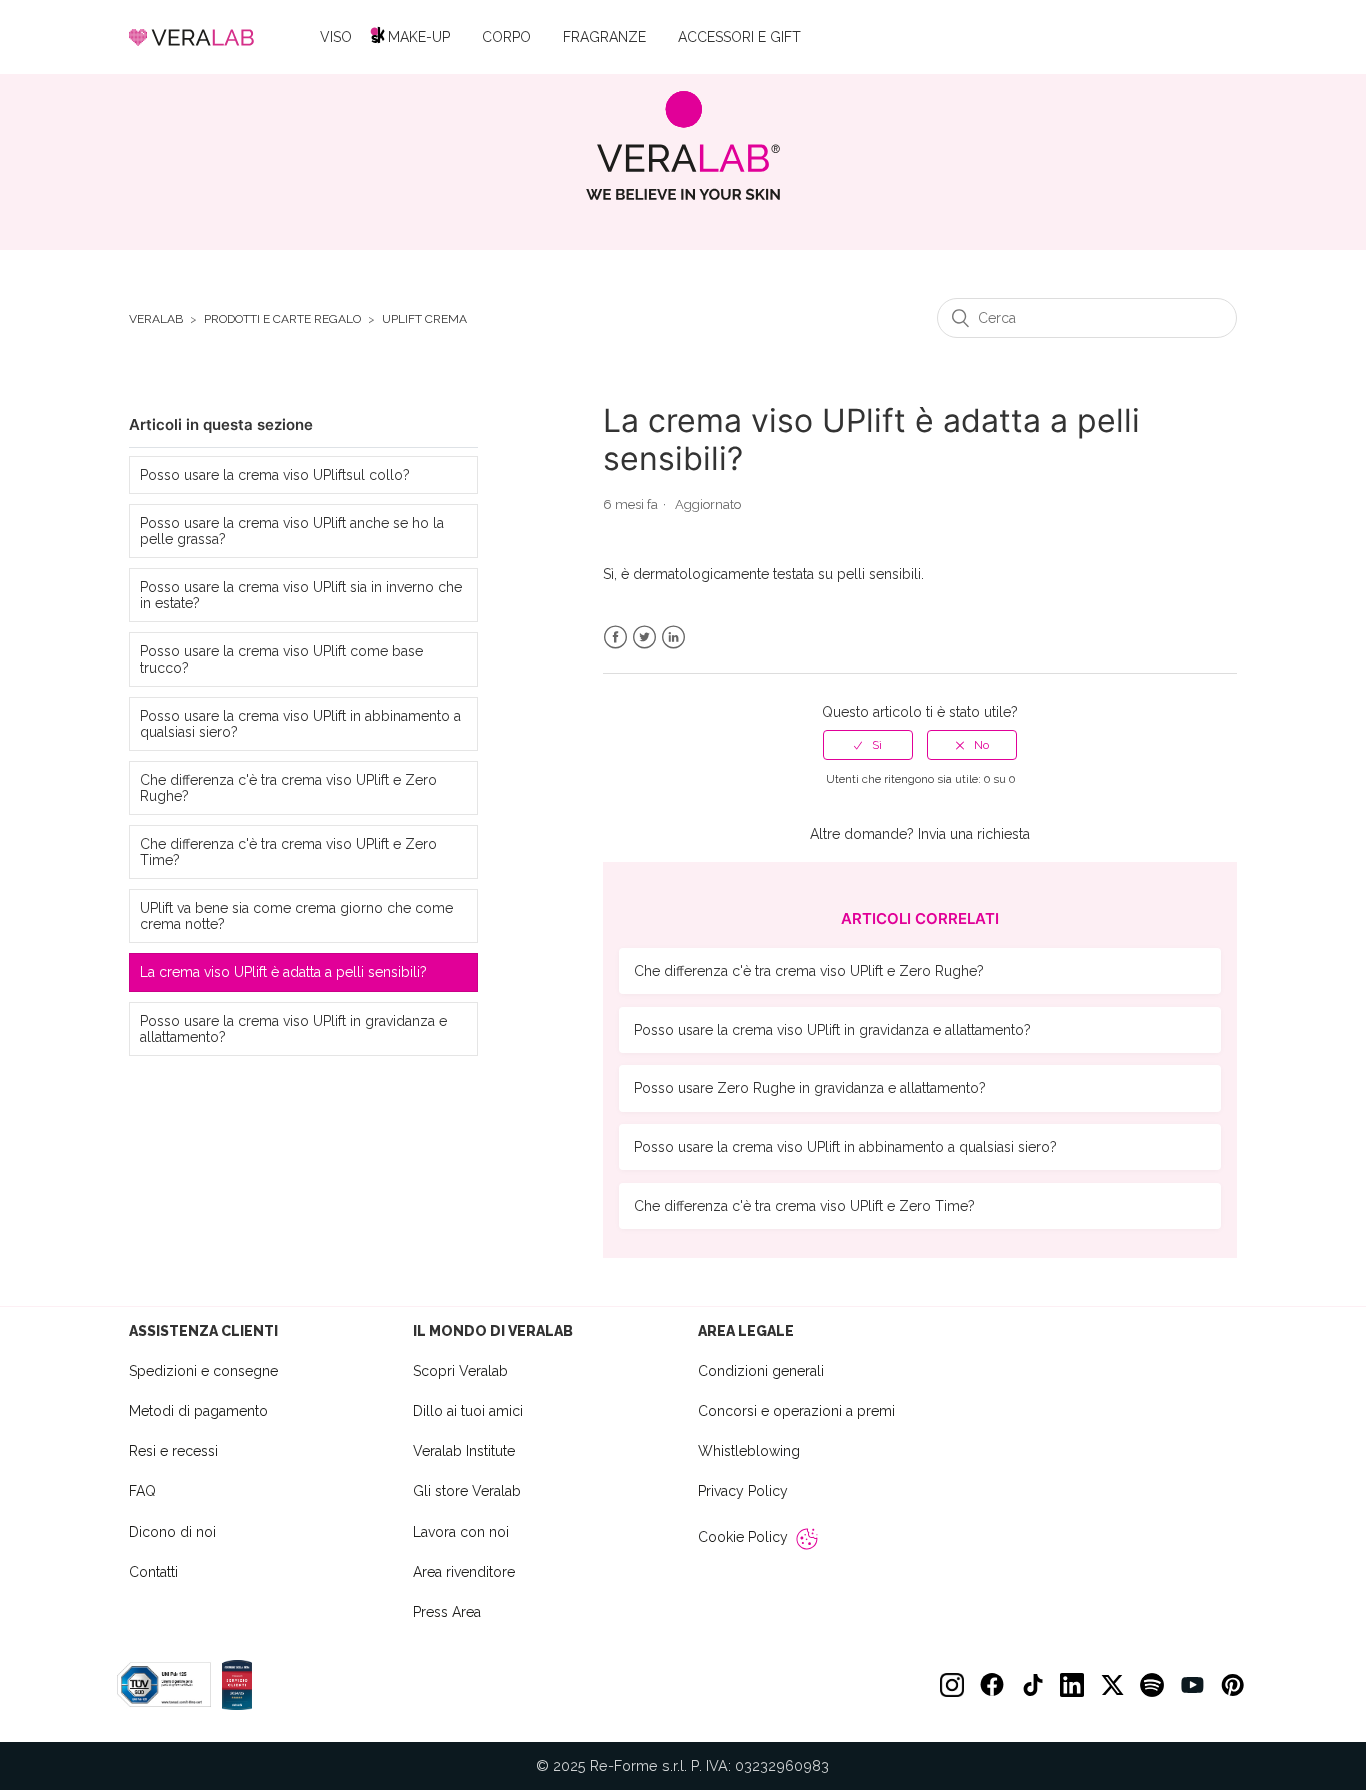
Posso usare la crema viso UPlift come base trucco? (281, 659)
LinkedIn (673, 637)
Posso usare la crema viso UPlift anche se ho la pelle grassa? (292, 531)
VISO (336, 37)
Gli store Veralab (467, 1491)
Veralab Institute (464, 1451)
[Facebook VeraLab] (992, 1685)
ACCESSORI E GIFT (739, 37)
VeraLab (156, 319)
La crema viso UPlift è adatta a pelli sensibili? (283, 972)
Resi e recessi (173, 1451)
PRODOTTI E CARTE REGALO (282, 319)
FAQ (142, 1491)
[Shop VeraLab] (683, 145)
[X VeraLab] (1112, 1685)
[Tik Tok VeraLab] (1032, 1685)
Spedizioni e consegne (203, 1371)
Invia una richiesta (974, 834)
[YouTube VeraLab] (1192, 1685)
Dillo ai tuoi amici (468, 1411)
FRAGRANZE (604, 37)
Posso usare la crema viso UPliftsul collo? (275, 475)
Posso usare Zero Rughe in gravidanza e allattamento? (810, 1088)
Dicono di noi (172, 1532)
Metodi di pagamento (198, 1411)
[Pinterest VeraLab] (1232, 1685)
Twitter (644, 637)
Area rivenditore (464, 1572)
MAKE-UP (419, 37)
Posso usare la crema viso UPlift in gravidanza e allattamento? (293, 1029)
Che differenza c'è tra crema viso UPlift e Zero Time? (288, 852)
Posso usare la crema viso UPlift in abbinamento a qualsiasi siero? (300, 724)
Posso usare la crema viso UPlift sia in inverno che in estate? (301, 595)
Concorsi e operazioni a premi (796, 1411)
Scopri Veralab (460, 1371)
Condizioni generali (761, 1371)
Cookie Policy (743, 1537)
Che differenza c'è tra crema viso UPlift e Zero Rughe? (288, 788)
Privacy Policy (743, 1491)
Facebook (615, 637)
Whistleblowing (749, 1451)
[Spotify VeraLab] (1152, 1685)
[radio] (868, 745)
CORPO (506, 37)
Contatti (153, 1572)
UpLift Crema (424, 319)
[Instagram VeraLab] (952, 1685)
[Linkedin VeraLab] (1072, 1685)
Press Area (447, 1612)
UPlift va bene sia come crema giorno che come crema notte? (296, 916)
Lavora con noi (461, 1532)
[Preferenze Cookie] (807, 1539)
